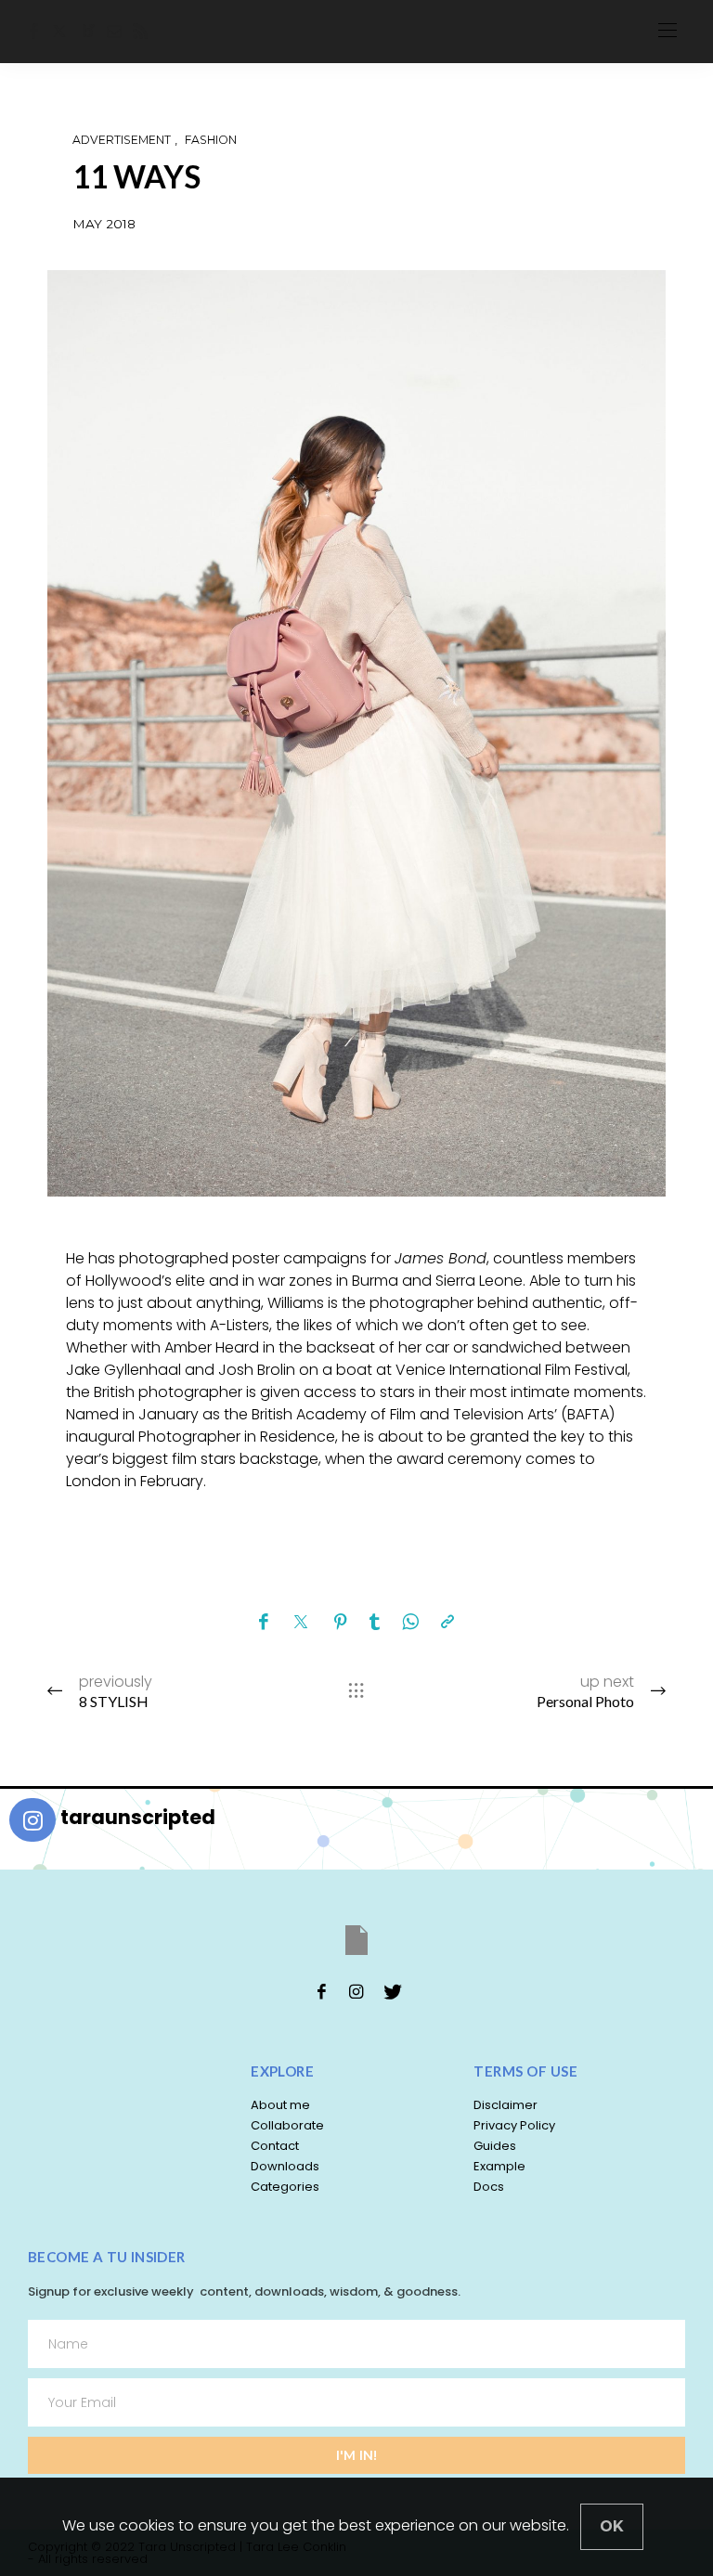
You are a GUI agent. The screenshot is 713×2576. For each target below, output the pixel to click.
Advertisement (122, 140)
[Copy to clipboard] (447, 1623)
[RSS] (140, 31)
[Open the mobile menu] (668, 31)
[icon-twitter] (392, 1991)
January (167, 1414)
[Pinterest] (341, 1623)
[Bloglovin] (88, 31)
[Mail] (114, 31)
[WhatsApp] (410, 1623)
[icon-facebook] (321, 1991)
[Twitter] (59, 31)
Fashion (211, 140)
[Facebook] (34, 31)
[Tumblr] (375, 1623)
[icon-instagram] (356, 1991)
